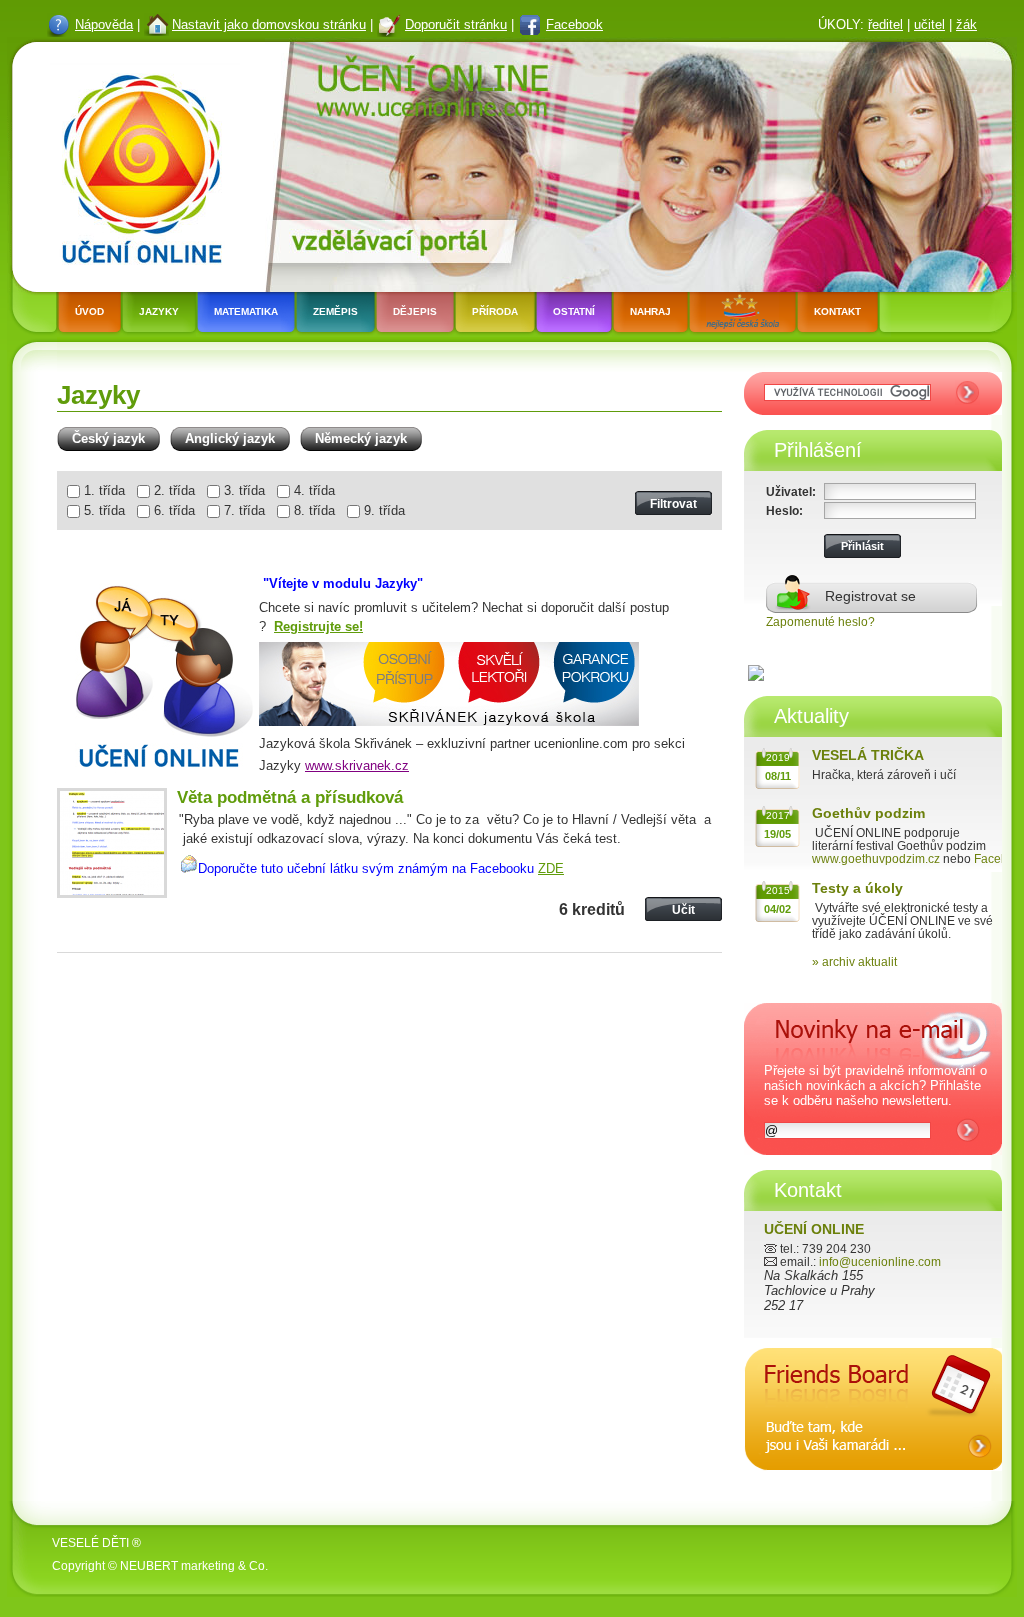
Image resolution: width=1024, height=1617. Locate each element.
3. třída (244, 490)
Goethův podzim (868, 813)
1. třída (104, 490)
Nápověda (104, 24)
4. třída (314, 490)
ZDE (551, 868)
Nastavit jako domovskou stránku (269, 24)
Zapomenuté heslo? (820, 621)
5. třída (104, 510)
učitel (929, 24)
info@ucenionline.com (880, 1261)
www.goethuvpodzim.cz (876, 858)
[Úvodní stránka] (136, 164)
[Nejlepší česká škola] (742, 314)
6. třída (174, 510)
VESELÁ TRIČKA (868, 755)
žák (966, 24)
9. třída (384, 510)
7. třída (244, 510)
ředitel (885, 24)
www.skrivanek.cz (357, 765)
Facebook (574, 24)
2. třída (174, 490)
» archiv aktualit (854, 961)
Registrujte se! (318, 626)
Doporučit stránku (456, 24)
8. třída (314, 510)
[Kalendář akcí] (873, 1486)
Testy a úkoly (857, 888)
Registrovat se (870, 596)
